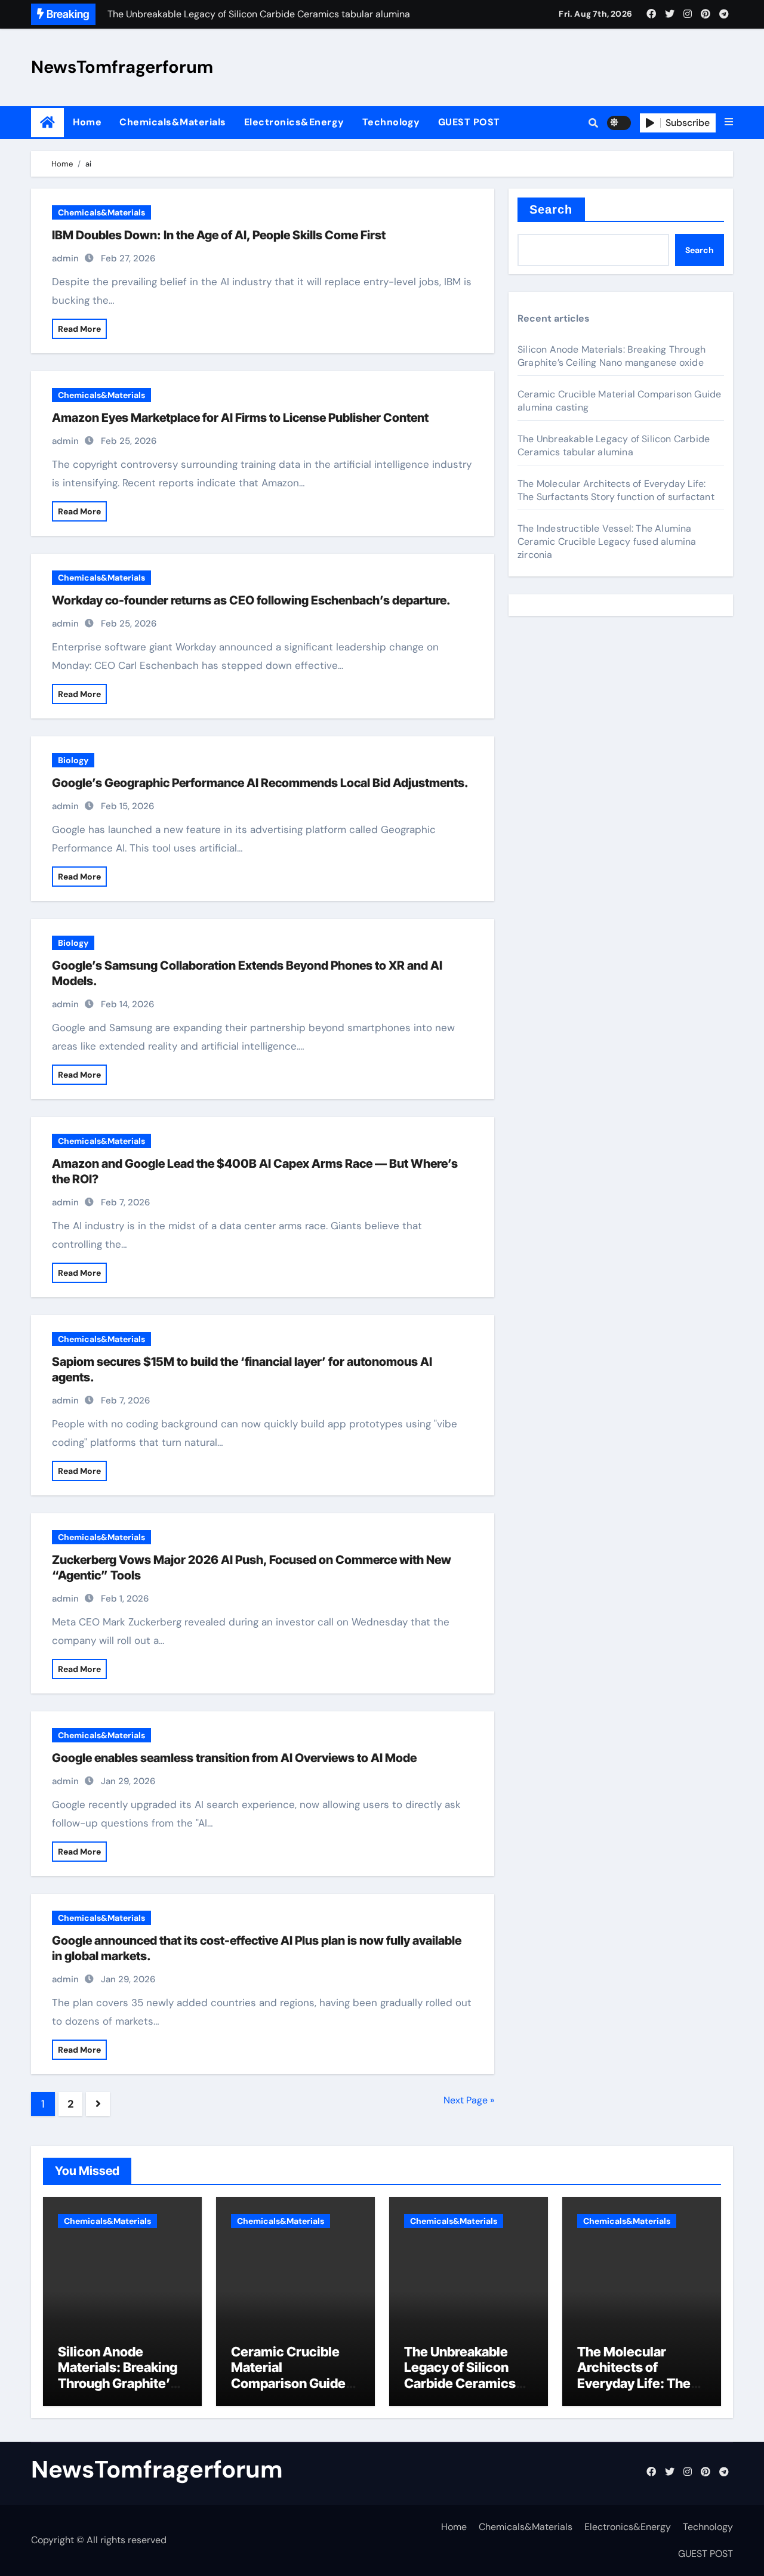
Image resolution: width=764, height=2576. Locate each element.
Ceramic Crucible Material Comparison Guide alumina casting (288, 2375)
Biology (73, 760)
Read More (79, 329)
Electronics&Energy (294, 122)
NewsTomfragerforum (122, 67)
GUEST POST (469, 122)
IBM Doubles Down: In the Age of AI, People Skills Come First (219, 235)
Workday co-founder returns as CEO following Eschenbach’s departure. (251, 600)
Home (87, 122)
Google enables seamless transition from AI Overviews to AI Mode (234, 1758)
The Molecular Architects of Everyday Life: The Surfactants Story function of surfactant (616, 490)
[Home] (47, 123)
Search (551, 209)
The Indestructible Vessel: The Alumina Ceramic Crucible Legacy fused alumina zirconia (607, 542)
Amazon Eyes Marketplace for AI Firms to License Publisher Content (240, 418)
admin (65, 258)
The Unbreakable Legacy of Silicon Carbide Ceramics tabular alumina (614, 445)
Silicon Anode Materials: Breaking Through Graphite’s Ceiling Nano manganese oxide (611, 356)
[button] (729, 122)
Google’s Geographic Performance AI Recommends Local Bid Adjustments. (260, 783)
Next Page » (469, 2100)
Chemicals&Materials (173, 122)
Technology (391, 122)
